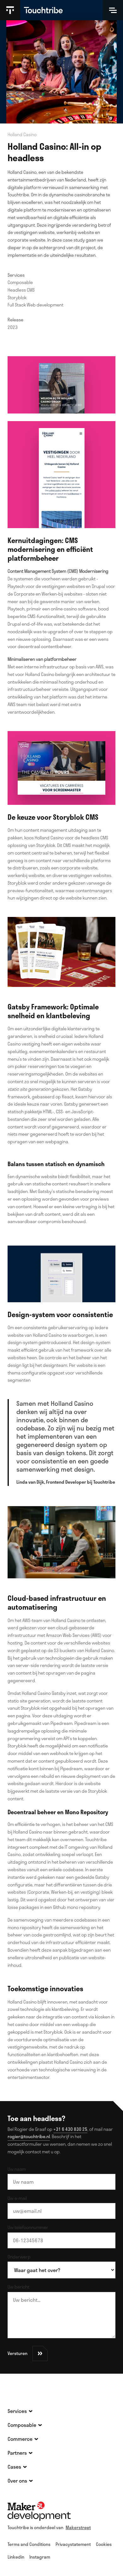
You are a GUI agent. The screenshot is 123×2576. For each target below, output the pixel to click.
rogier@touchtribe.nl (29, 2136)
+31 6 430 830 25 (70, 2129)
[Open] (113, 10)
